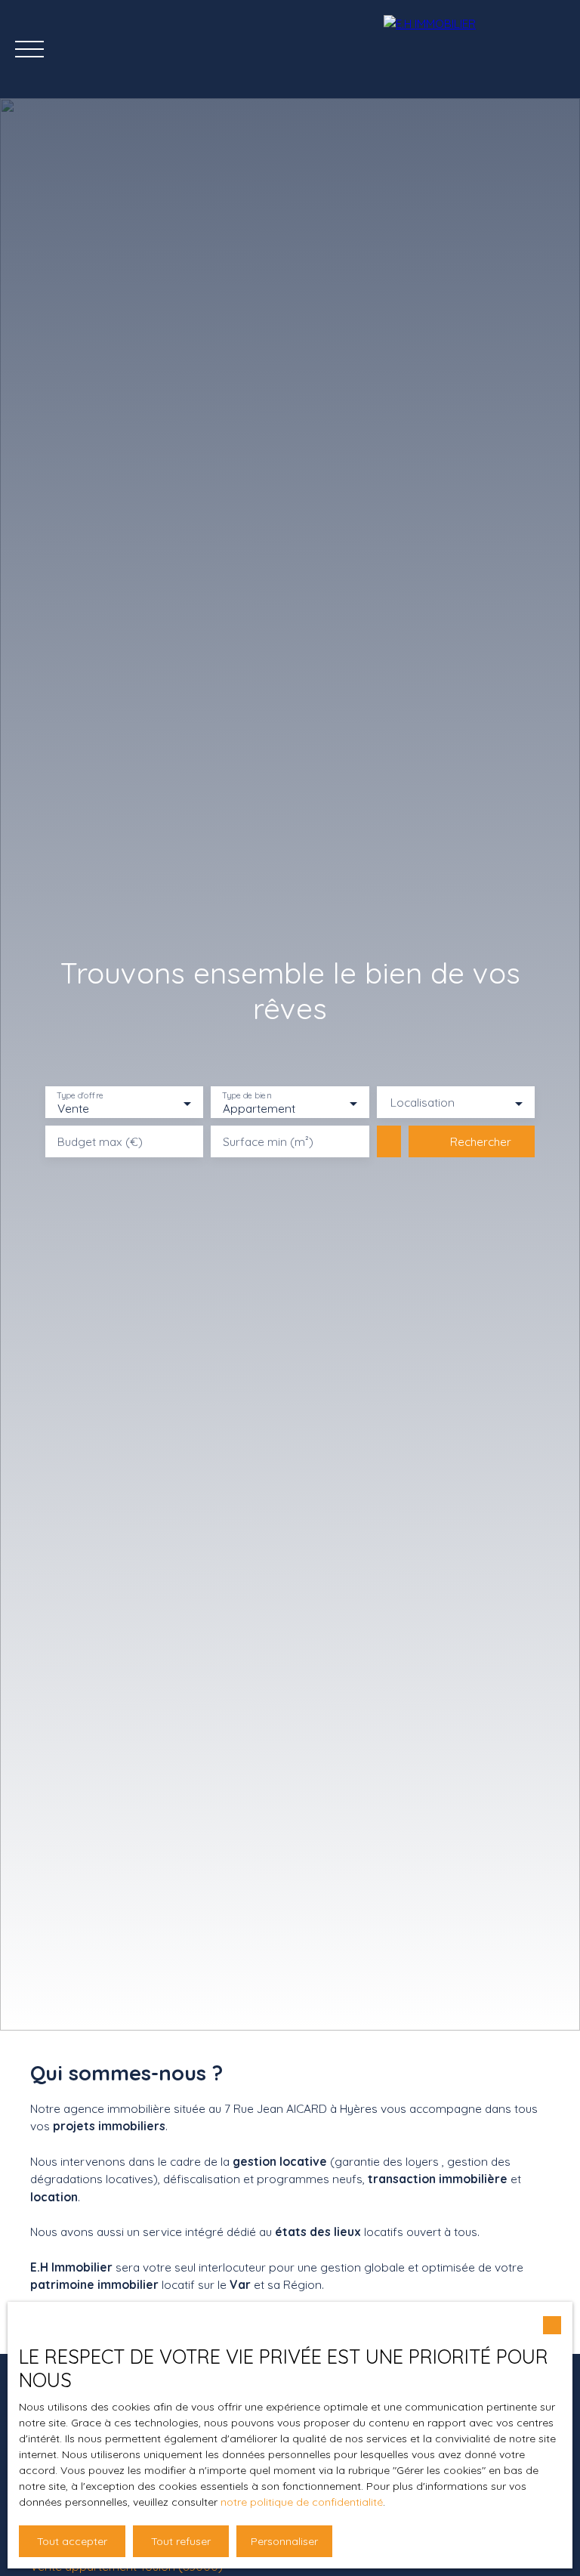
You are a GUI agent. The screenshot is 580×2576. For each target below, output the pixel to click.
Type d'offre (80, 1096)
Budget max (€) (100, 1142)
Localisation (423, 1103)
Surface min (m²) (268, 1142)
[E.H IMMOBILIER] (474, 49)
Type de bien (247, 1096)
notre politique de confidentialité (302, 2502)
